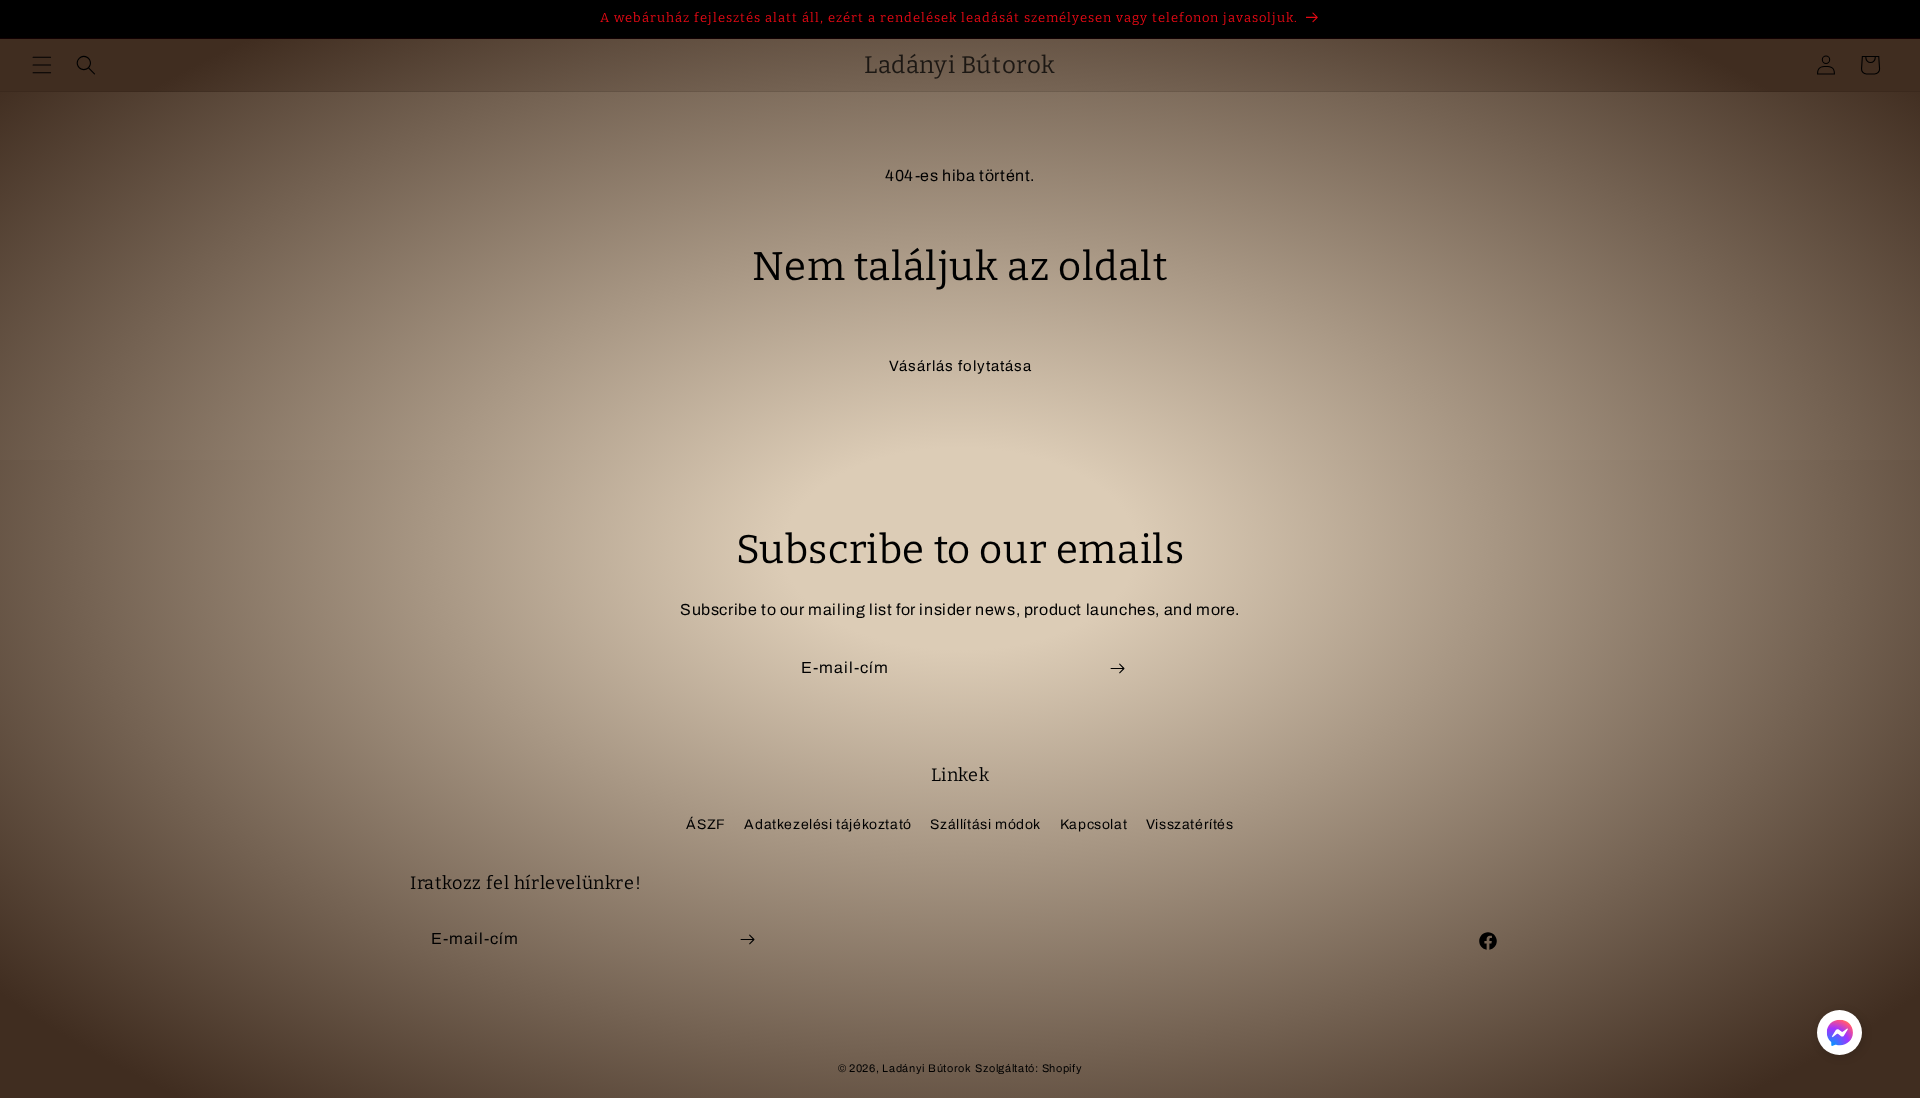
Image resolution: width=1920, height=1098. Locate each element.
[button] (42, 65)
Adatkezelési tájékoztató (827, 824)
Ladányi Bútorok (927, 1068)
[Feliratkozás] (1117, 668)
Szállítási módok (985, 824)
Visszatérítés (1190, 824)
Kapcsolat (1093, 824)
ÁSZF (705, 824)
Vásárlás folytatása (960, 366)
